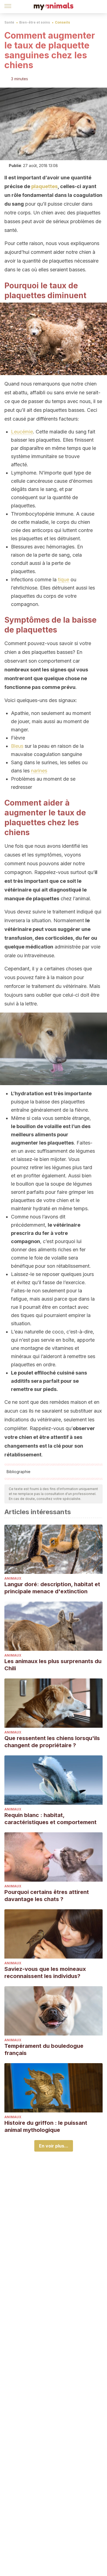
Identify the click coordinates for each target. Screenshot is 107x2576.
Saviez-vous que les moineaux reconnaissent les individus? (45, 1973)
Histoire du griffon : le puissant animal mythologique (46, 2126)
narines (39, 771)
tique (64, 580)
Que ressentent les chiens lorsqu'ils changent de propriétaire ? (52, 1742)
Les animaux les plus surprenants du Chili (53, 1665)
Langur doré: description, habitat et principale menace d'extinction (52, 1588)
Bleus (17, 746)
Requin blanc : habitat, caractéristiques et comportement (50, 1819)
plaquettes (44, 186)
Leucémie (22, 432)
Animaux (13, 1578)
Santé (9, 22)
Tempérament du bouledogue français (44, 2049)
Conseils (62, 22)
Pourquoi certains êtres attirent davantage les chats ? (47, 1896)
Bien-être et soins (35, 22)
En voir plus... (54, 2146)
